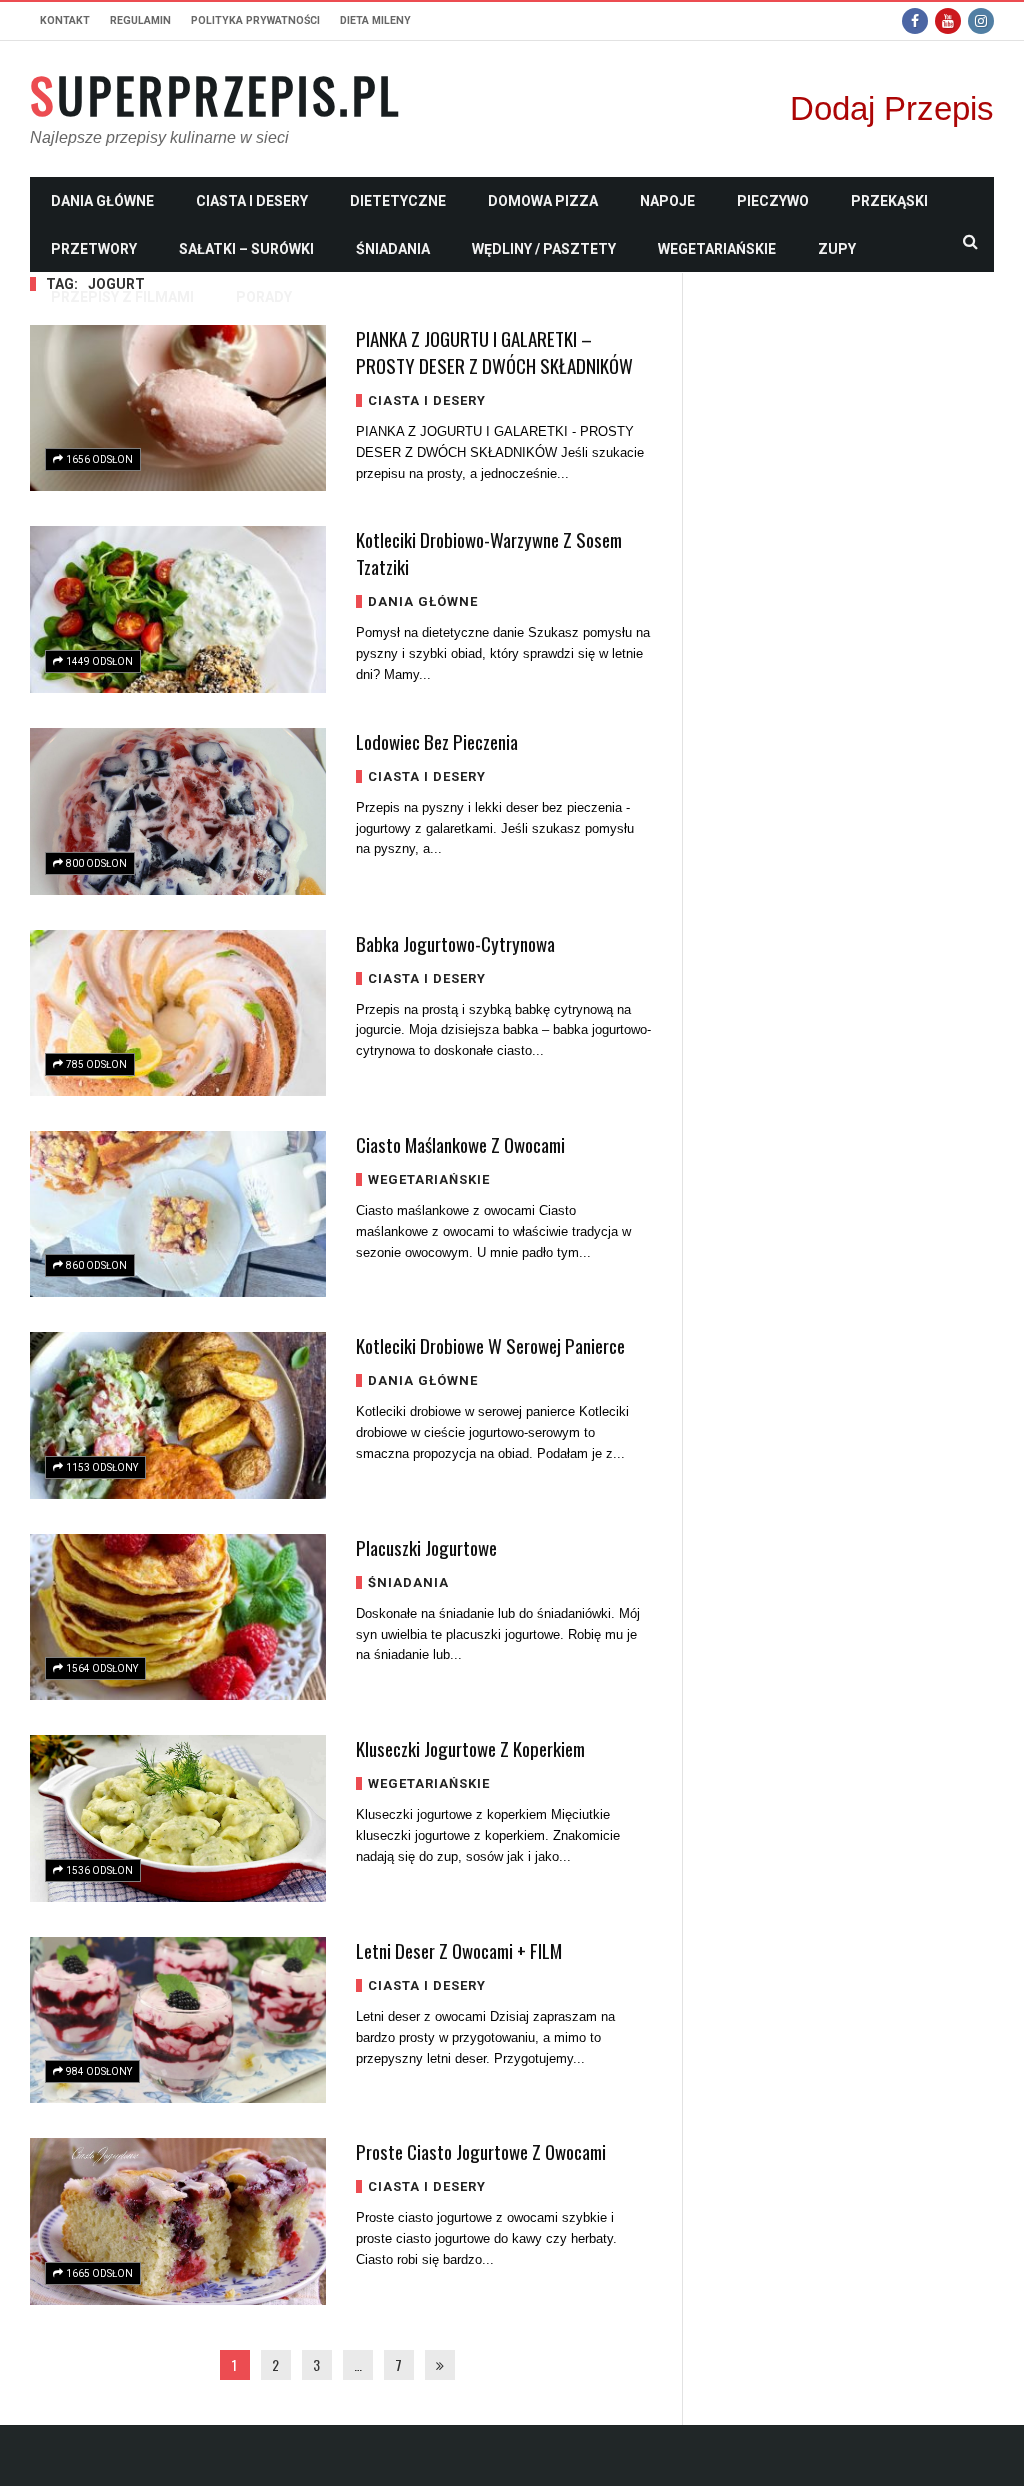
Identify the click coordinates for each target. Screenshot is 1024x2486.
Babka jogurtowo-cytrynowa (455, 943)
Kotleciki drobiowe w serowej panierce (490, 1345)
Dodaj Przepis (892, 108)
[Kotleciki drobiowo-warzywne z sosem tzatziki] (178, 609)
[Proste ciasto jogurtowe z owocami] (178, 2221)
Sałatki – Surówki (246, 249)
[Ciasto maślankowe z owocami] (178, 1214)
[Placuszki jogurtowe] (178, 1617)
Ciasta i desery (252, 201)
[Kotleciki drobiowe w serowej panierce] (178, 1415)
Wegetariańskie (717, 249)
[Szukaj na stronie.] (970, 241)
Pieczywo (773, 201)
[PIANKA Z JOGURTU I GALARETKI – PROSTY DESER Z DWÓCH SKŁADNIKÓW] (178, 408)
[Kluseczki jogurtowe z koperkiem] (178, 1818)
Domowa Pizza (543, 201)
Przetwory (94, 249)
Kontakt (65, 20)
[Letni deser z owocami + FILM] (178, 2020)
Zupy (837, 249)
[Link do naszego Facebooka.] (915, 21)
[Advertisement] (853, 573)
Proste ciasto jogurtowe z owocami (481, 2151)
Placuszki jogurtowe (426, 1547)
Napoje (667, 201)
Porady (264, 297)
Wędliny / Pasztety (544, 249)
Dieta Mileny (375, 20)
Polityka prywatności (255, 20)
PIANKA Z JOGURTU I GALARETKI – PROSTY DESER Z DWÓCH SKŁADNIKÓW (494, 351)
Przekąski (889, 201)
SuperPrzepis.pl (216, 95)
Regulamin (140, 20)
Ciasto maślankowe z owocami (460, 1144)
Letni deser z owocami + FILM (459, 1950)
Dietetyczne (398, 201)
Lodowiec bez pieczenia (437, 741)
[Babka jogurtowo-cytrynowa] (178, 1013)
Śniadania (393, 249)
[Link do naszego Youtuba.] (948, 21)
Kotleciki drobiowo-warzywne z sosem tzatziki (489, 552)
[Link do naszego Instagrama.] (981, 21)
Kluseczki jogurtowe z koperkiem (470, 1748)
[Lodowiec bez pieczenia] (178, 811)
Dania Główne (102, 201)
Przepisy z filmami (122, 297)
